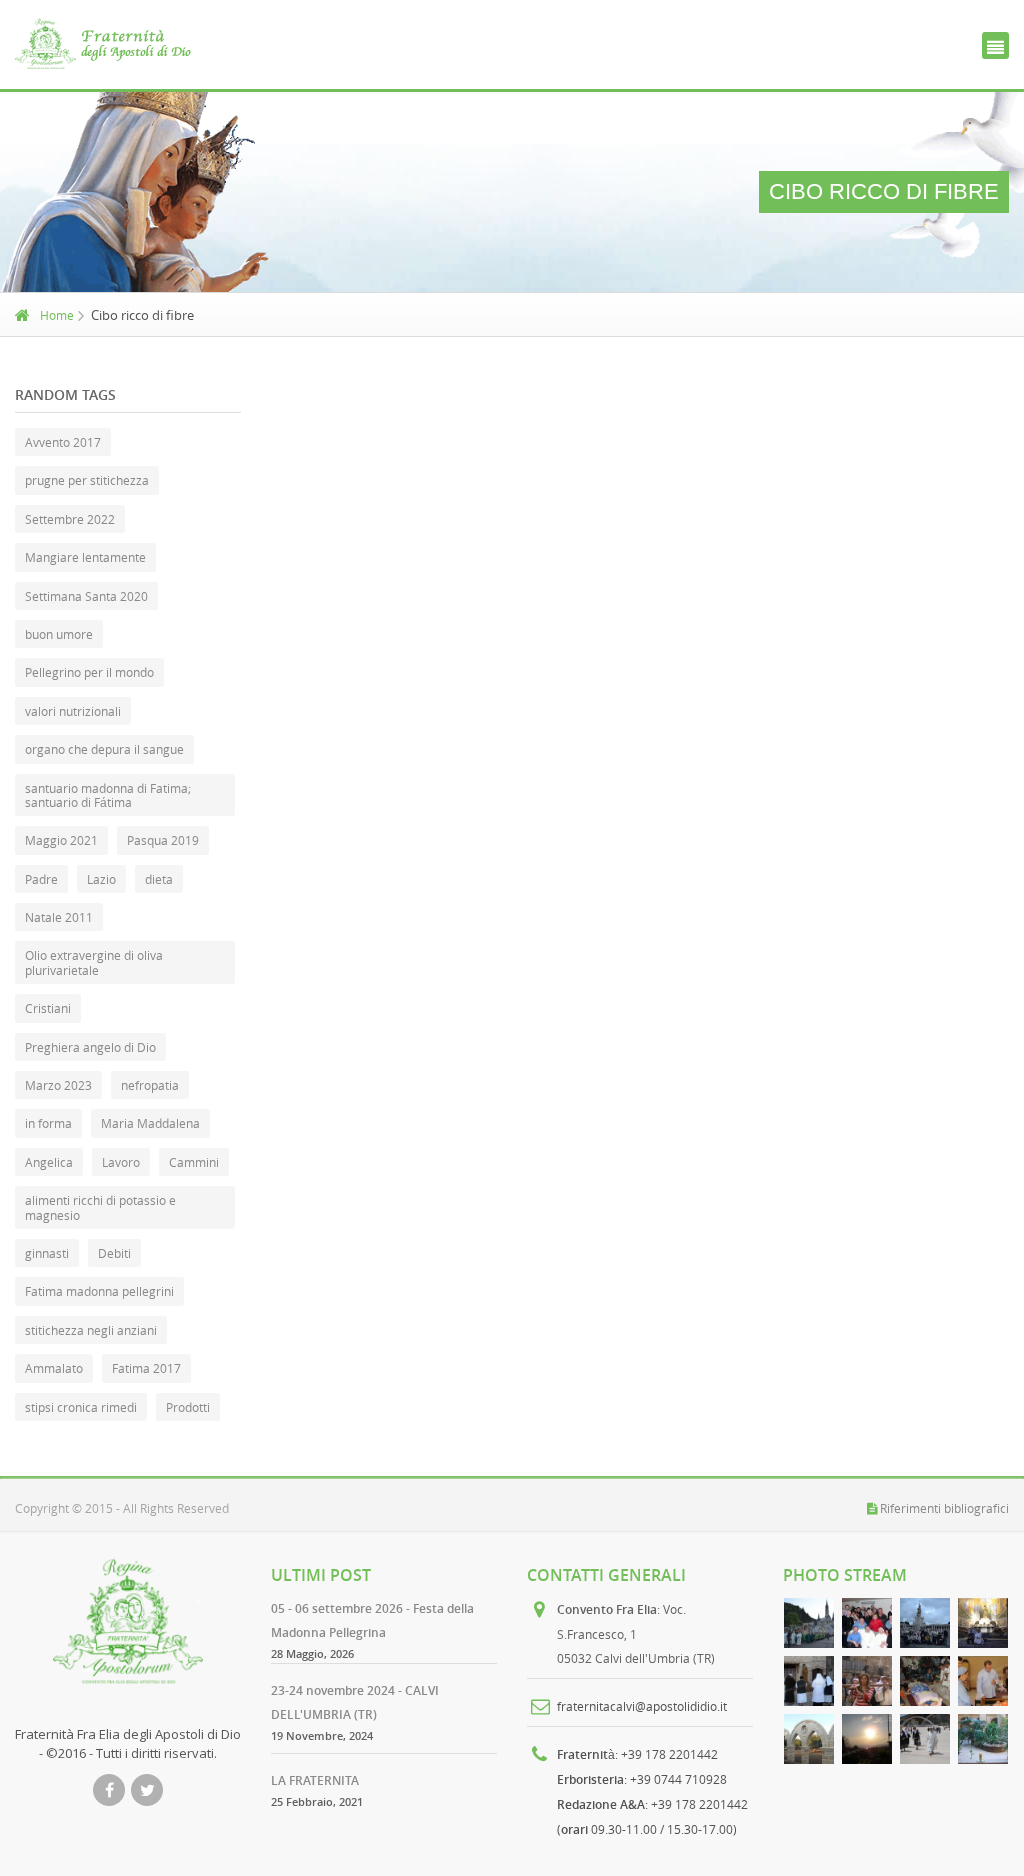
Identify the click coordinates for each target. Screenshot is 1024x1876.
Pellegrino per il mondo (89, 672)
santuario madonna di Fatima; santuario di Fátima (108, 795)
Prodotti (188, 1407)
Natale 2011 (59, 917)
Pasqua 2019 (163, 840)
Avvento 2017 (63, 442)
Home (57, 315)
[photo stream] (809, 1623)
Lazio (101, 879)
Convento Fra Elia (607, 1609)
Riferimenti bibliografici (944, 1508)
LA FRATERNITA (315, 1780)
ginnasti (47, 1253)
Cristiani (48, 1008)
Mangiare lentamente (85, 557)
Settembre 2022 (70, 519)
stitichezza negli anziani (91, 1330)
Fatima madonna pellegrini (99, 1291)
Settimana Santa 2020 (86, 596)
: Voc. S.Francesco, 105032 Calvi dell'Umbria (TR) (636, 1633)
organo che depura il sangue (104, 749)
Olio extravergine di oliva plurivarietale (94, 962)
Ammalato (54, 1368)
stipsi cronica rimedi (81, 1407)
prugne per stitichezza (87, 480)
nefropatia (150, 1085)
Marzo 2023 (58, 1085)
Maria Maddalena (150, 1123)
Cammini (194, 1162)
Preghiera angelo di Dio (90, 1047)
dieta (159, 879)
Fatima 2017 (146, 1368)
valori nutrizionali (73, 711)
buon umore (59, 634)
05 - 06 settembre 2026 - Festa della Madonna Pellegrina (372, 1620)
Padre (41, 879)
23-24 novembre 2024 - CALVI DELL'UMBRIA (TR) (355, 1702)
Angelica (49, 1162)
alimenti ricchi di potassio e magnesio (100, 1207)
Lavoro (121, 1162)
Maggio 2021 (61, 840)
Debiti (114, 1253)
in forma (48, 1123)
